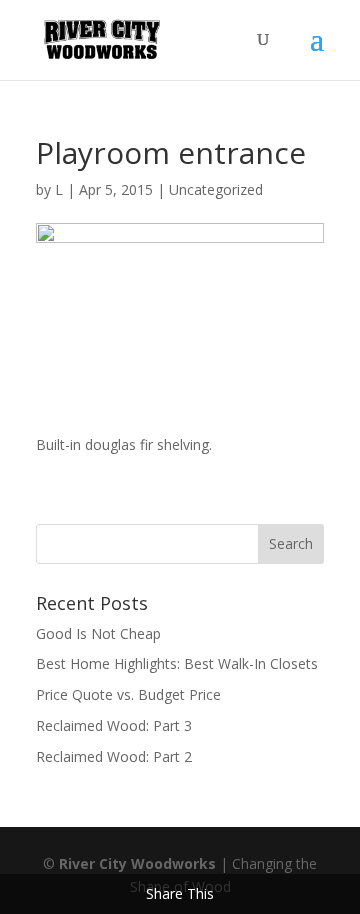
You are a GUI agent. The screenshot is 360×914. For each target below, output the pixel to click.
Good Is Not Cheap (98, 633)
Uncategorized (216, 189)
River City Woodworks (137, 863)
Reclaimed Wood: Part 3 (114, 725)
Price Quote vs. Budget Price (128, 694)
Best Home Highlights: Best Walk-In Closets (177, 663)
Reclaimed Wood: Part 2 (114, 756)
